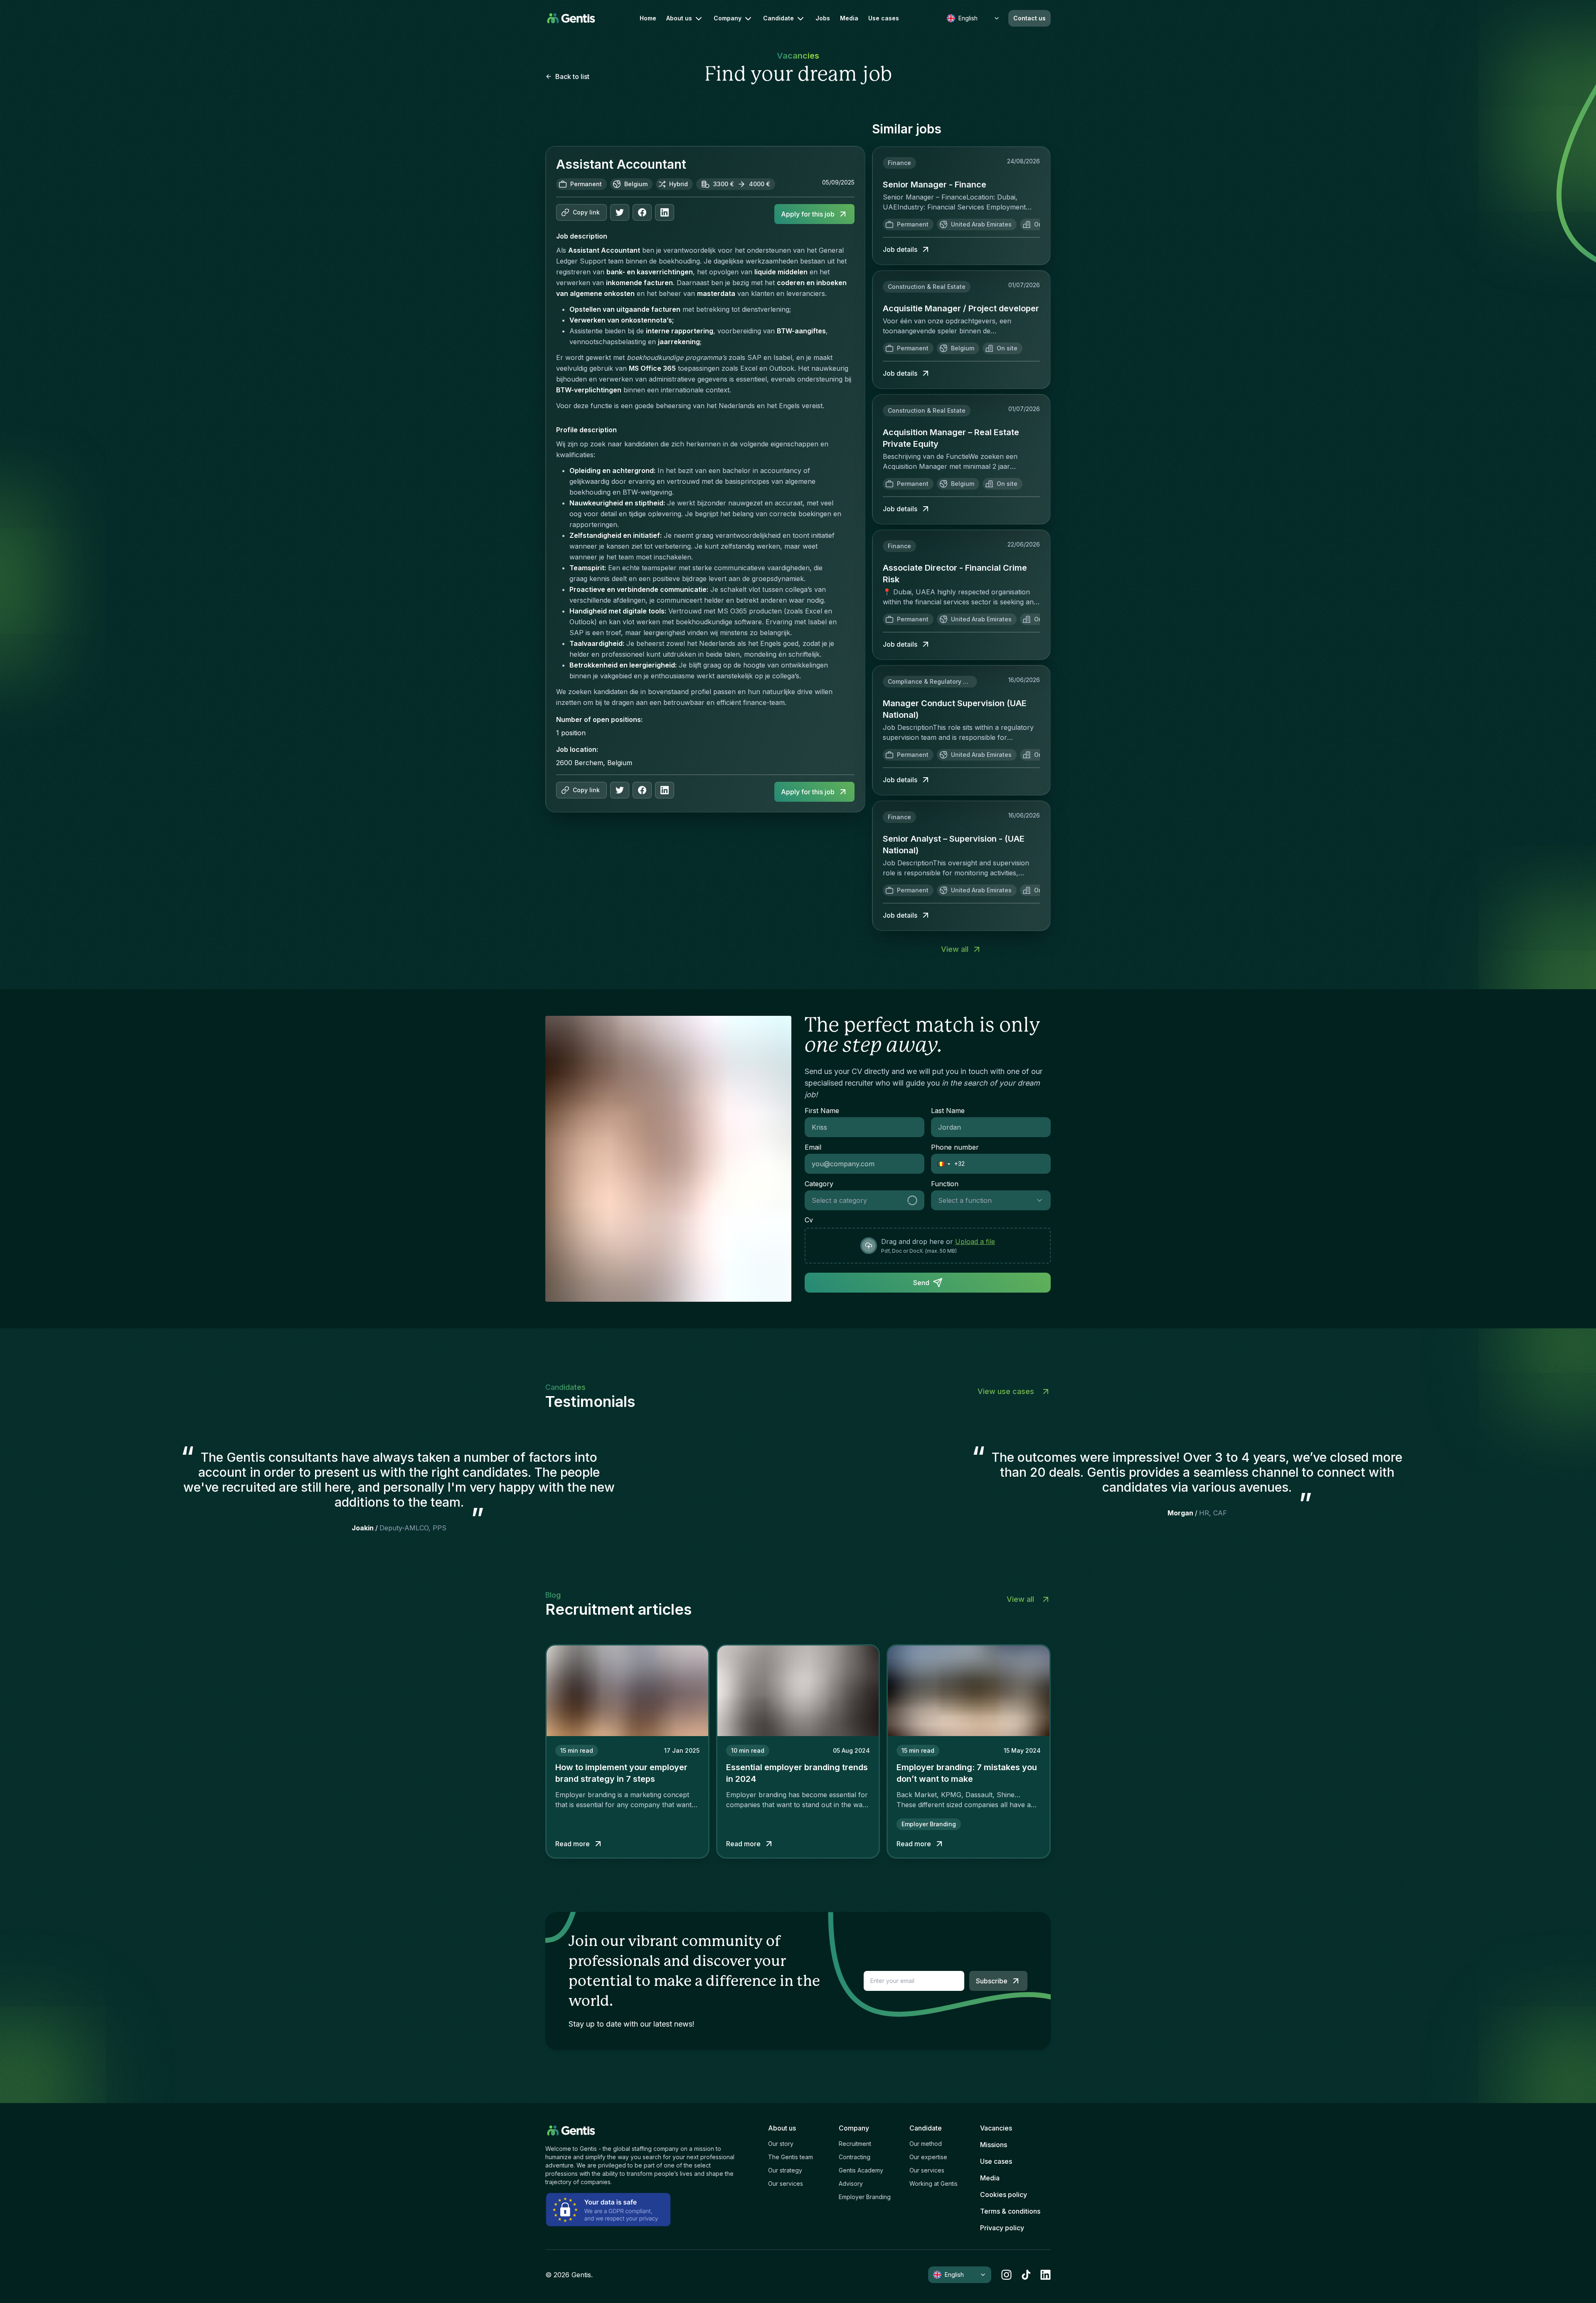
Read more (573, 1844)
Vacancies (996, 2128)
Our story (781, 2144)
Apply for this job (808, 214)
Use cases (884, 18)
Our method (926, 2144)
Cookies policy (1004, 2195)
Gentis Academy (861, 2170)
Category (819, 1184)
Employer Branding (865, 2197)
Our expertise (928, 2157)
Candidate (778, 18)
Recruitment (855, 2144)
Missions (994, 2145)
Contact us (1030, 18)
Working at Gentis (933, 2184)
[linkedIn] (665, 212)
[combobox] (855, 1200)
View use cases (1006, 1391)
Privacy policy (1002, 2228)
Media (849, 18)
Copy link (586, 212)
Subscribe (992, 1981)
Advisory (851, 2184)
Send (921, 1283)
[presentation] (928, 1246)
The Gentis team (791, 2157)
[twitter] (620, 212)
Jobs (823, 18)
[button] (941, 1164)
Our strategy (785, 2170)
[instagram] (1006, 2275)
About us (679, 18)
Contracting (855, 2157)
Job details (900, 249)
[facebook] (642, 212)
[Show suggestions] (915, 1200)
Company (728, 18)
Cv (809, 1220)
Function (945, 1184)
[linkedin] (1046, 2275)
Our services (786, 2184)
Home (648, 18)
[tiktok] (1026, 2275)
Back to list (572, 76)
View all (955, 949)
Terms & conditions (1010, 2211)
